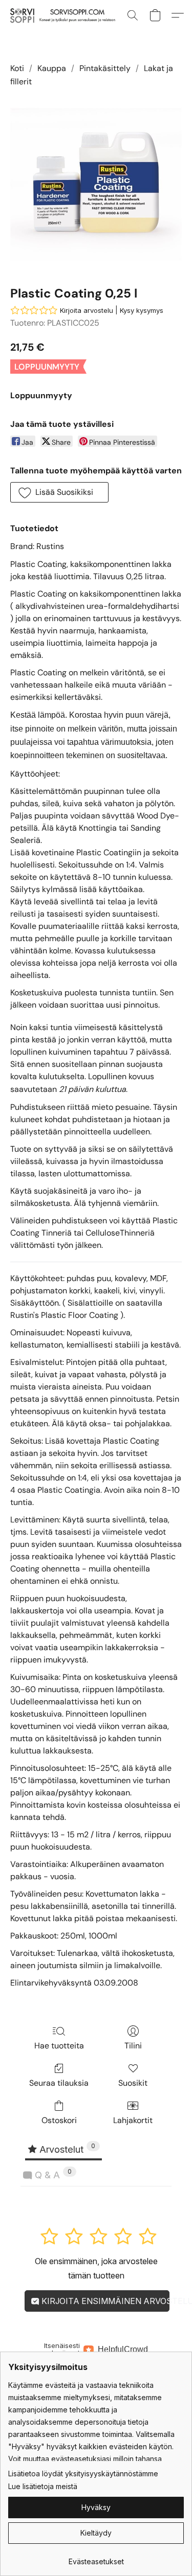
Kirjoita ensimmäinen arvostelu (104, 2301)
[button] (65, 15)
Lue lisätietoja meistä (43, 2486)
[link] (96, 2558)
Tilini (133, 2046)
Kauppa (52, 68)
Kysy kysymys (142, 310)
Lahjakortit (133, 2120)
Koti (17, 68)
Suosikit (133, 2083)
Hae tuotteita (59, 2046)
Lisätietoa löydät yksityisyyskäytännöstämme (83, 2474)
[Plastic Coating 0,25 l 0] (96, 184)
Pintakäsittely (105, 68)
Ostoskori (59, 2120)
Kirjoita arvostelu (87, 310)
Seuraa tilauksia (59, 2083)
